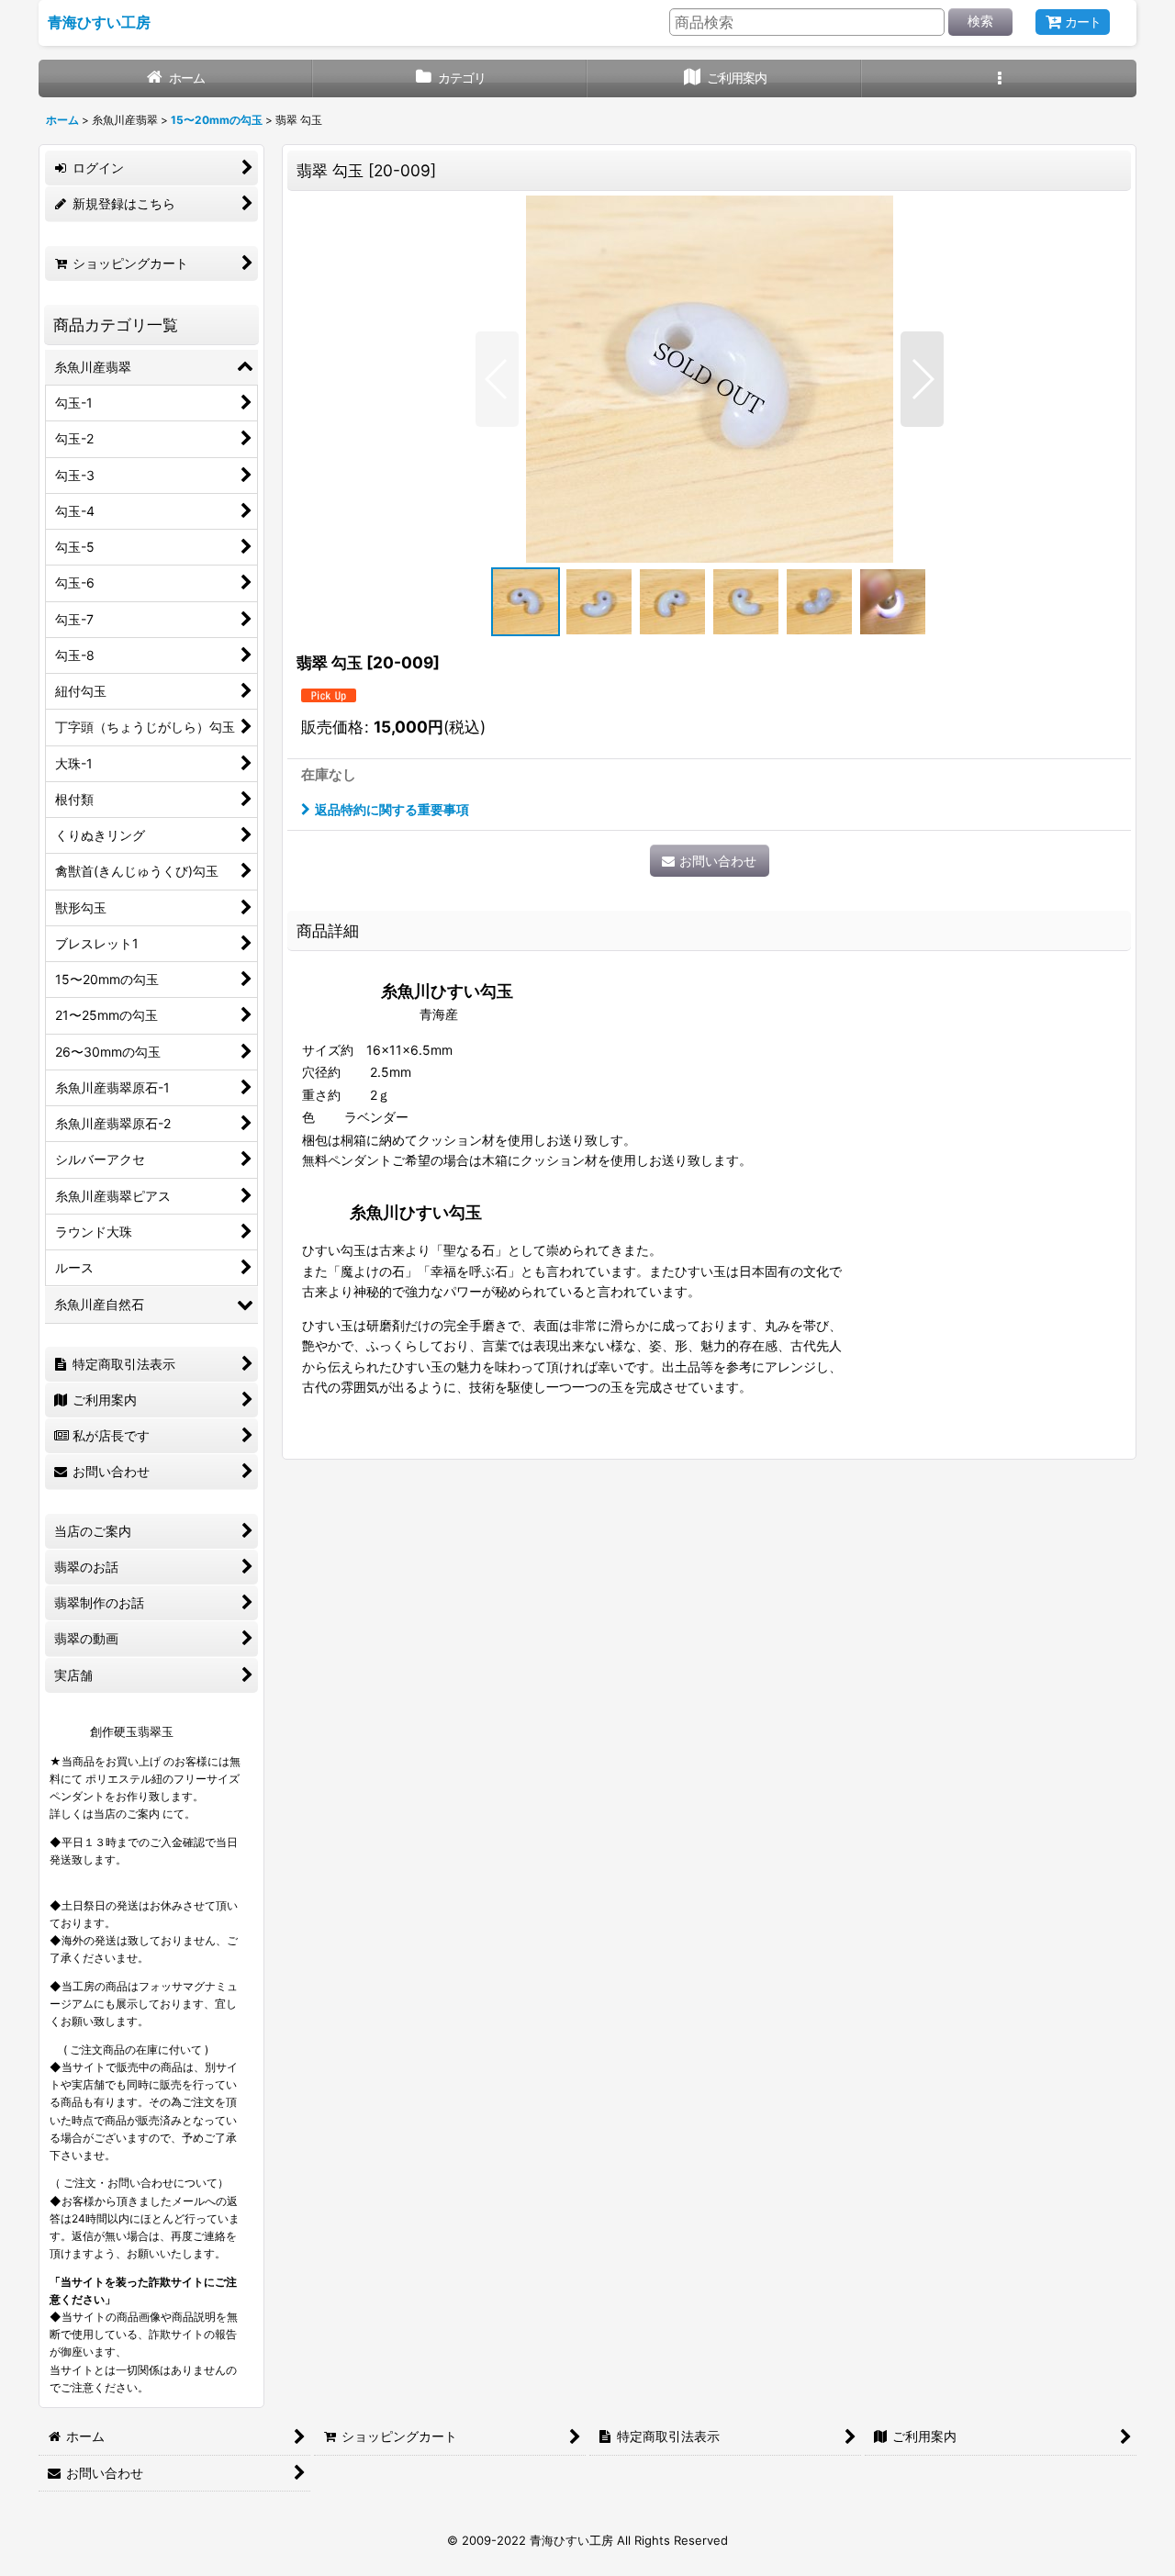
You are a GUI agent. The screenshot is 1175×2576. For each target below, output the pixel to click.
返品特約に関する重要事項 (392, 809)
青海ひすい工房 (99, 22)
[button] (999, 78)
